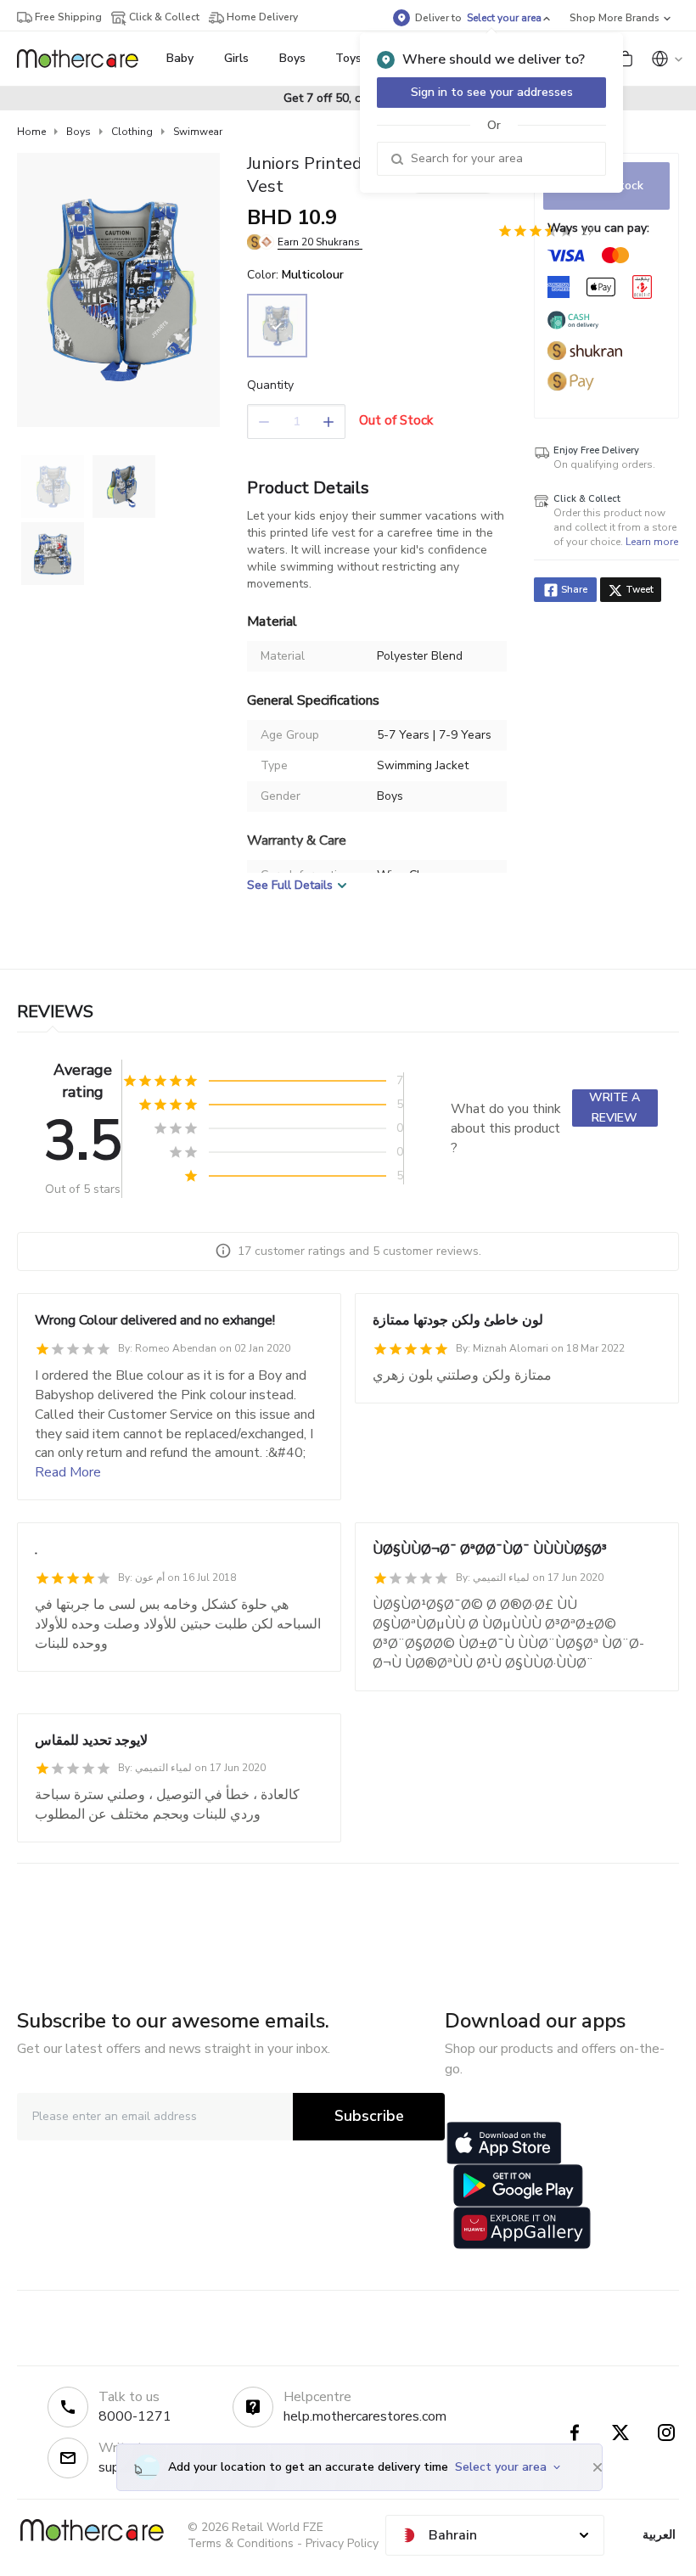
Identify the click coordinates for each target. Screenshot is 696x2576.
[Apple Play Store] (504, 2143)
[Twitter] (620, 2433)
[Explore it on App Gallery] (522, 2228)
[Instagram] (666, 2433)
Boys (79, 132)
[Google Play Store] (518, 2185)
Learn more (652, 542)
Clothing (132, 132)
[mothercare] (84, 59)
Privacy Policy (342, 2543)
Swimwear (198, 132)
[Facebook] (575, 2433)
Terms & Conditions (241, 2543)
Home (31, 132)
